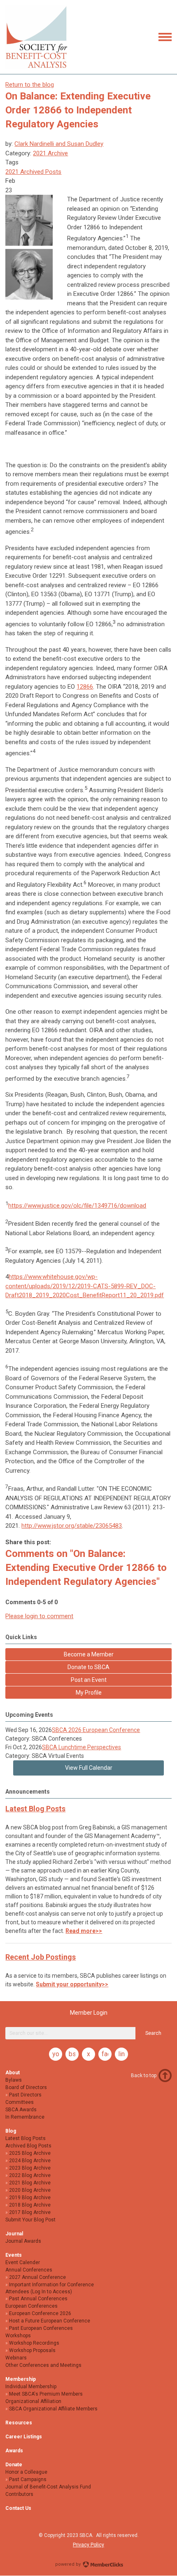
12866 (85, 687)
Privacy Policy (88, 2545)
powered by (69, 2564)
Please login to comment (39, 1616)
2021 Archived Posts (33, 172)
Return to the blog (30, 85)
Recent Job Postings (41, 1957)
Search (153, 2033)
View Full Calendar (89, 1768)
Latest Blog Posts (35, 1809)
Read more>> (84, 1931)
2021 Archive (50, 153)
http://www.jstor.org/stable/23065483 (72, 1526)
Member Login (89, 2013)
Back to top (144, 2076)
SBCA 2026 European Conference (96, 1730)
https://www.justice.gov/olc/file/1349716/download (77, 1206)
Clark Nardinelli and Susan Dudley (59, 144)
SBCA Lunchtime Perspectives (82, 1747)
